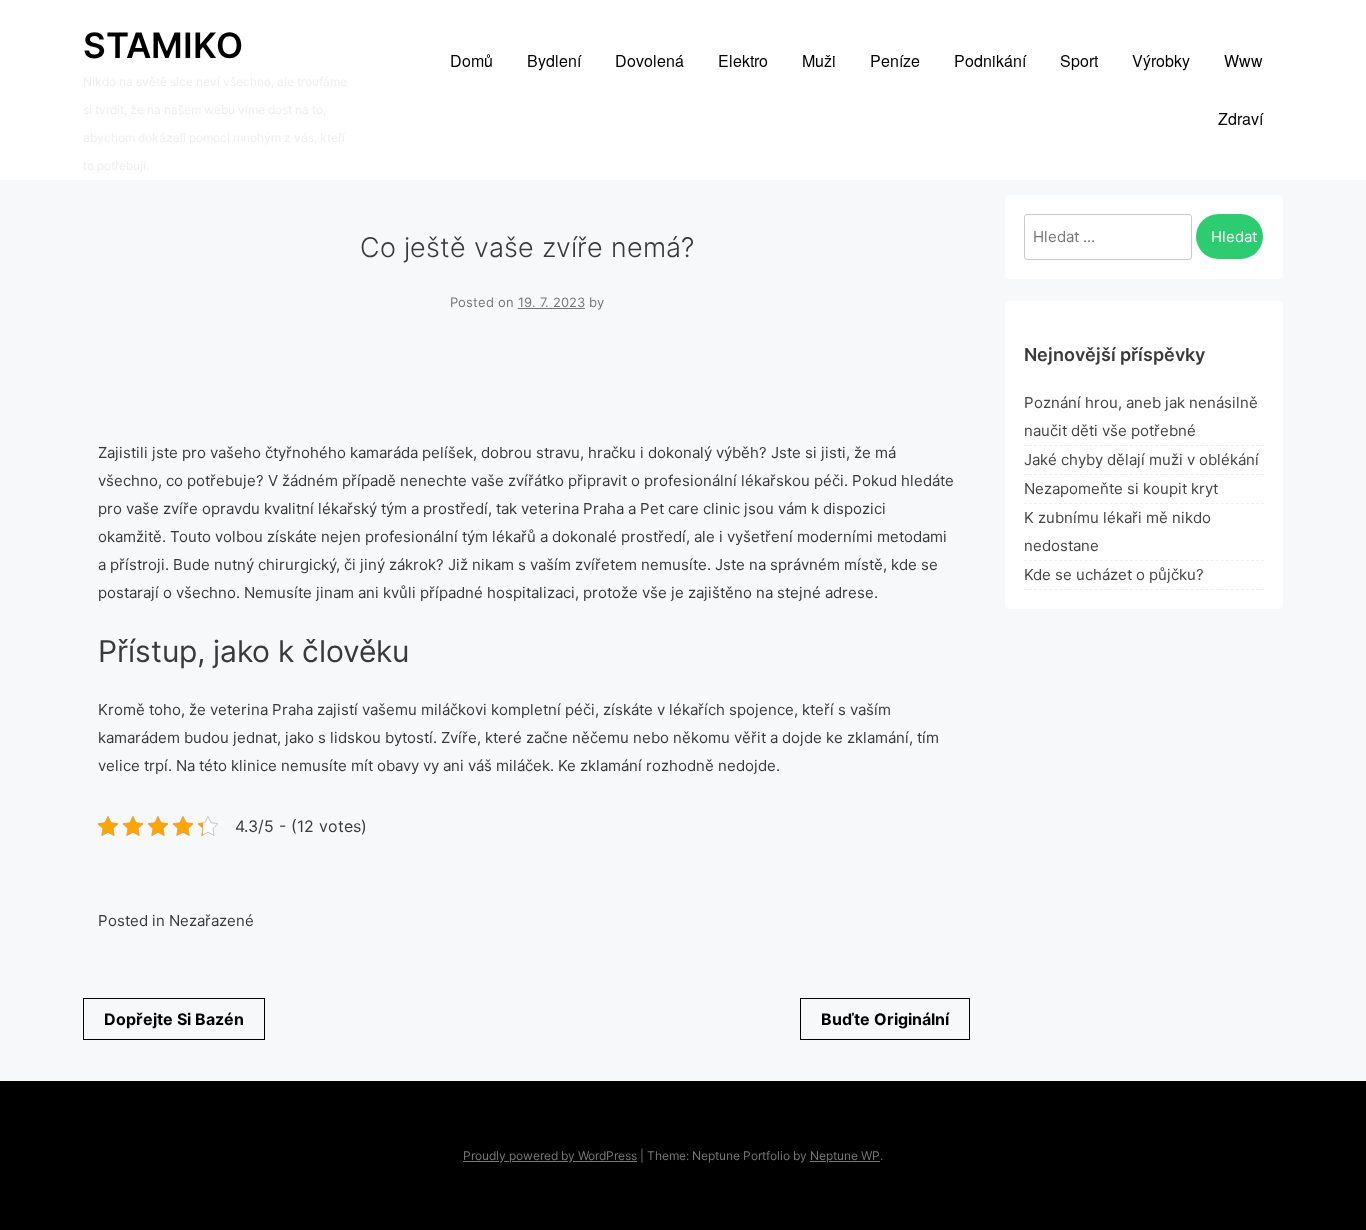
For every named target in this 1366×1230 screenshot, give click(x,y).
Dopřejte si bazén (174, 1019)
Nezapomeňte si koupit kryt (1121, 488)
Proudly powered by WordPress (550, 1155)
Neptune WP (845, 1155)
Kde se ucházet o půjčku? (1114, 574)
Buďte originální (885, 1019)
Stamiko (163, 45)
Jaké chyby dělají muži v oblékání (1141, 459)
